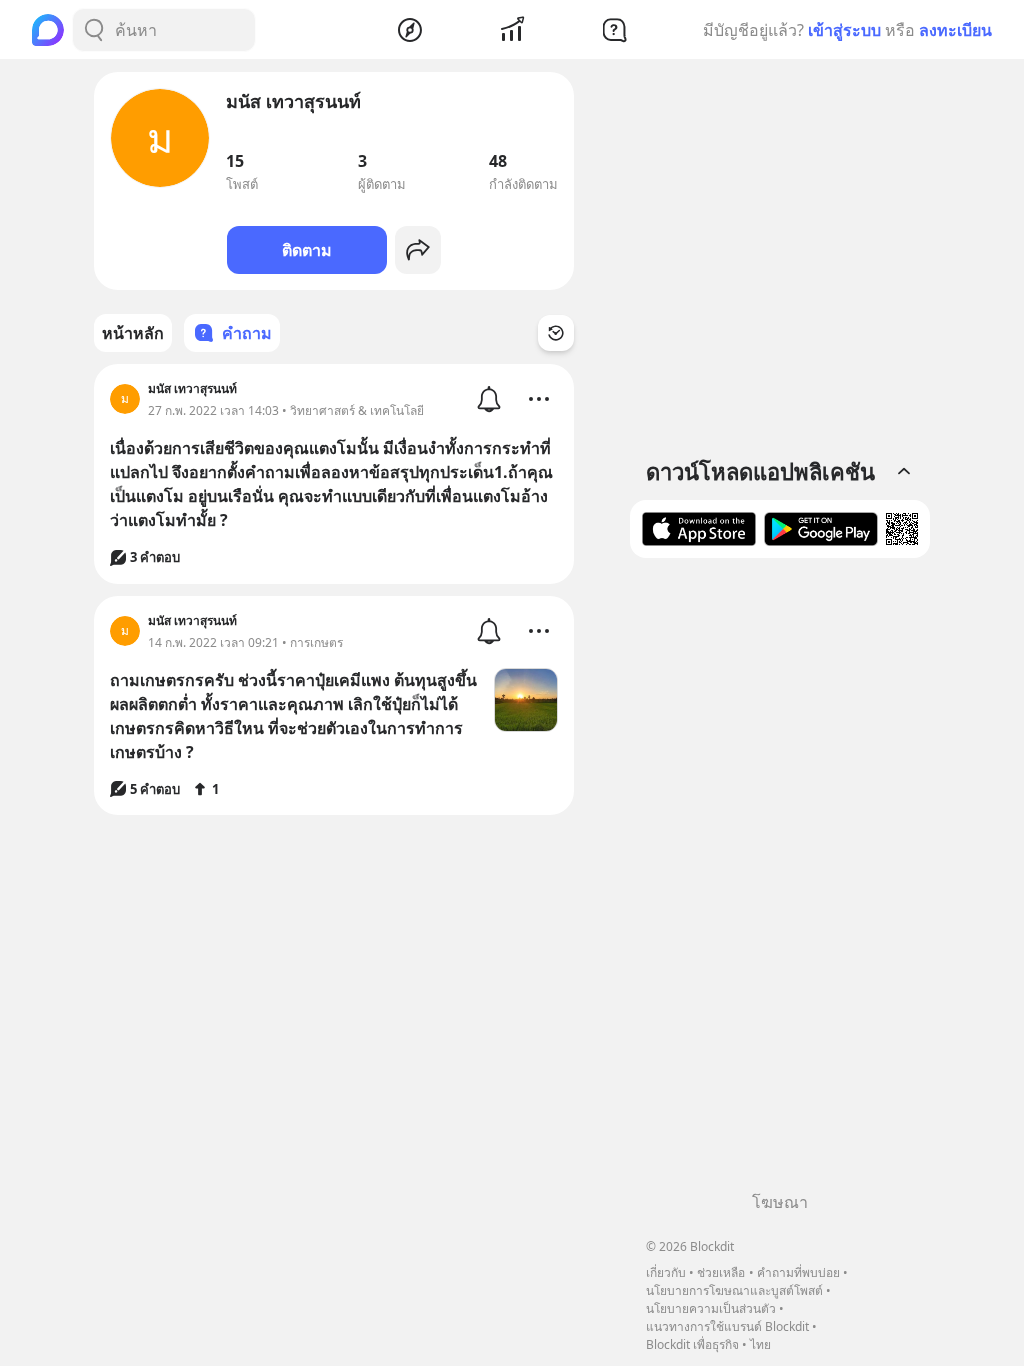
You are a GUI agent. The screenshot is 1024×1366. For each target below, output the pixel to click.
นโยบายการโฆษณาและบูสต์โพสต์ (734, 1290)
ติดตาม (307, 250)
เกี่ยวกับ (666, 1272)
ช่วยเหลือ (721, 1272)
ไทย (760, 1344)
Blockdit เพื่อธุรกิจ (692, 1344)
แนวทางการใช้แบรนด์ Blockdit (727, 1326)
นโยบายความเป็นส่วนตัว (711, 1308)
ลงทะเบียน (955, 30)
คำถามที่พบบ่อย (798, 1272)
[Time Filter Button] (556, 333)
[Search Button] (94, 30)
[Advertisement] (780, 882)
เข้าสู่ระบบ (844, 30)
